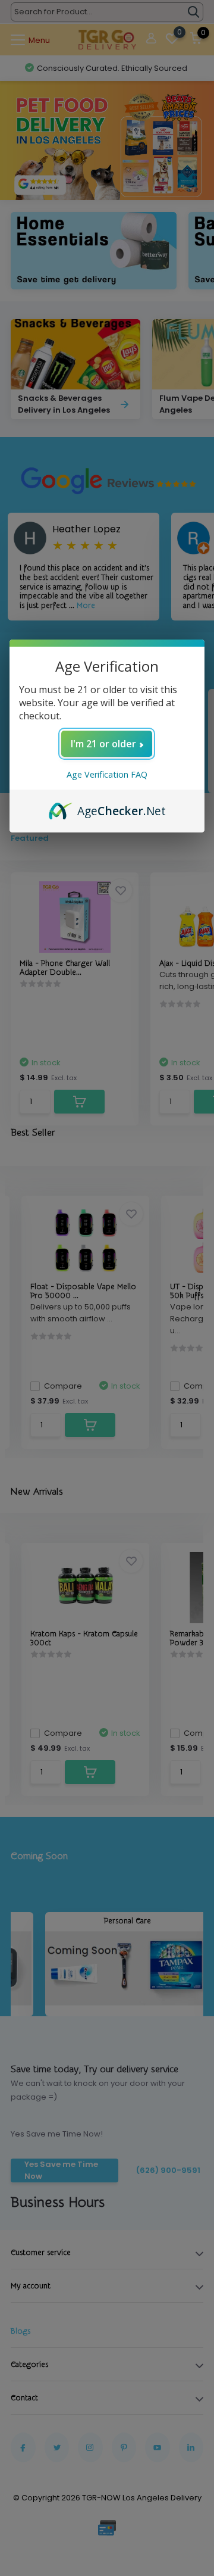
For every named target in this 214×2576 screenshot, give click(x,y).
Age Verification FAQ (107, 774)
